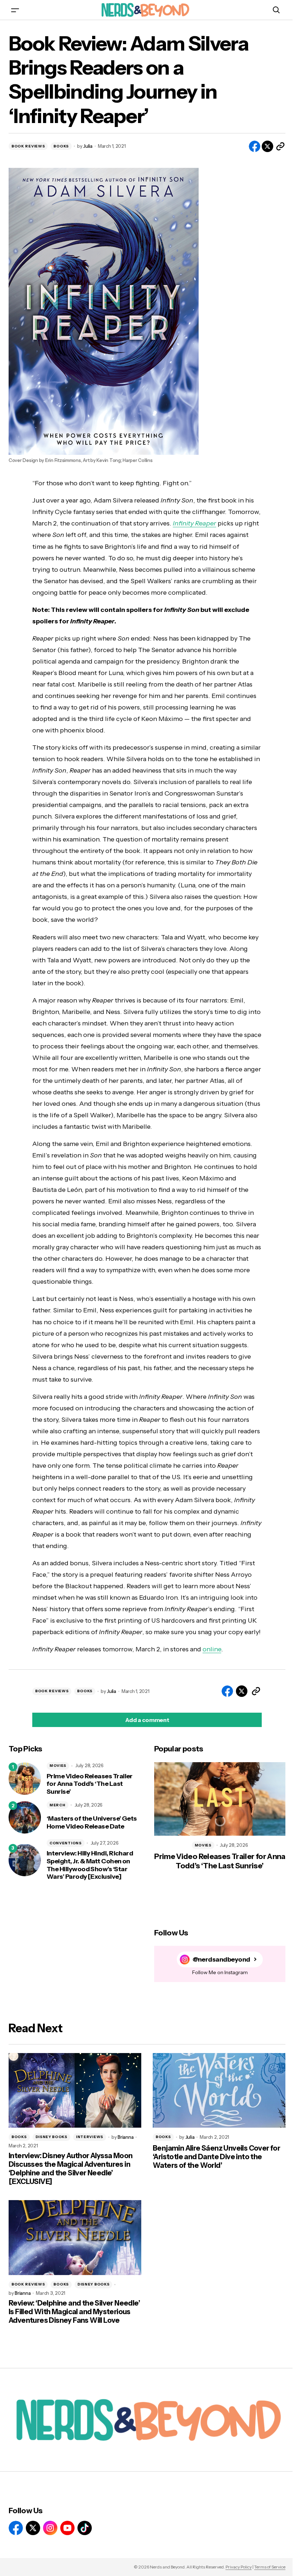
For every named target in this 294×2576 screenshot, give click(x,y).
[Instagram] (50, 2528)
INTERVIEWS (90, 2137)
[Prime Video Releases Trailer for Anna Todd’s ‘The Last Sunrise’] (25, 1779)
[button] (15, 10)
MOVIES (58, 1766)
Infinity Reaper (195, 523)
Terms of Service (270, 2567)
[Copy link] (280, 146)
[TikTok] (85, 2528)
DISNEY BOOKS (51, 2137)
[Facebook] (16, 2528)
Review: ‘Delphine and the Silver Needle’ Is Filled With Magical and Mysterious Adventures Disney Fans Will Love (74, 2312)
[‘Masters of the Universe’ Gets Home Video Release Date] (25, 1817)
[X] (33, 2528)
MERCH (58, 1805)
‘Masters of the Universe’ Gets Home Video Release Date (92, 1823)
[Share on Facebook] (255, 146)
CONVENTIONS (66, 1843)
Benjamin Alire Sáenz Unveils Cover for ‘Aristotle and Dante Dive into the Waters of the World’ (216, 2157)
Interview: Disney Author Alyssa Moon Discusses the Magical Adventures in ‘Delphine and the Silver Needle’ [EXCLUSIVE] (70, 2169)
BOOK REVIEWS (28, 146)
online (212, 1649)
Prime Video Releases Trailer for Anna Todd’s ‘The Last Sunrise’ (90, 1784)
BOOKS (61, 146)
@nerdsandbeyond (221, 1960)
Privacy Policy (239, 2567)
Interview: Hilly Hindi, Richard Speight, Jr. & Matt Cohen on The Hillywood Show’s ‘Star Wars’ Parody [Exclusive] (90, 1865)
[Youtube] (67, 2528)
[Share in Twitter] (267, 146)
